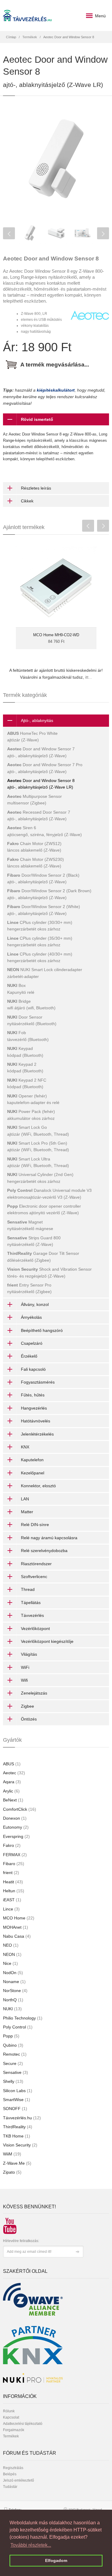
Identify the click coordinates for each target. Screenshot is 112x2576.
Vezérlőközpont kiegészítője (47, 1641)
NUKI (12, 2009)
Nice (10, 1963)
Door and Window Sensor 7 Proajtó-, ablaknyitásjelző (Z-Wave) (45, 768)
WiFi (25, 1667)
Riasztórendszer (36, 1564)
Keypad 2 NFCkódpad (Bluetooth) (27, 1083)
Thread (28, 1589)
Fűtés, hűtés (33, 1395)
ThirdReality (18, 2127)
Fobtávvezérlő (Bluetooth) (28, 1036)
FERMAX (15, 1855)
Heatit (13, 1882)
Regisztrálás (13, 2468)
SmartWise (17, 2100)
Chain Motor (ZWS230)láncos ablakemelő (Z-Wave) (36, 863)
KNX (25, 1447)
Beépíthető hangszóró (42, 1330)
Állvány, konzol (35, 1304)
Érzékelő (29, 1356)
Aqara (12, 1782)
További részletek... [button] (31, 2545)
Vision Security (20, 2145)
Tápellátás (31, 1603)
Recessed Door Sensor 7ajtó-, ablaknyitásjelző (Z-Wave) (39, 815)
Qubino (13, 2045)
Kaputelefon (32, 1460)
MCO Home (19, 1918)
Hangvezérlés (34, 1408)
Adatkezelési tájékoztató (23, 2424)
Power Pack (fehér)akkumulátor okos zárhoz (31, 1115)
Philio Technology (23, 2018)
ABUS (12, 1764)
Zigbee (27, 1706)
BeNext (13, 1800)
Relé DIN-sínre (35, 1525)
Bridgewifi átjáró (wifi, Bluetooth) (31, 1005)
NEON (12, 1954)
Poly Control (18, 2027)
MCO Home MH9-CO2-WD (56, 635)
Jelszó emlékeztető (19, 2480)
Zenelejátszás (34, 1693)
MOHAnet (16, 1927)
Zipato (12, 2172)
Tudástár (10, 2487)
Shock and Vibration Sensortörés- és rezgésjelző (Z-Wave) (49, 1272)
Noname (14, 1982)
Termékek (30, 37)
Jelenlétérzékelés (37, 1434)
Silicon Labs (18, 2091)
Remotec (15, 2054)
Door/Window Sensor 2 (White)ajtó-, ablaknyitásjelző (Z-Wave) (44, 910)
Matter (27, 1512)
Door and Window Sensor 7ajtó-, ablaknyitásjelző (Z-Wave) (41, 752)
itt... (89, 677)
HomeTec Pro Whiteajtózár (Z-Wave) (32, 737)
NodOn (13, 1973)
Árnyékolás (31, 1317)
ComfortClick (20, 1809)
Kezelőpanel (33, 1473)
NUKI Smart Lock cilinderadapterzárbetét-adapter (45, 973)
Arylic (11, 1791)
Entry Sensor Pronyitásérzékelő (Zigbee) (29, 1288)
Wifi (24, 1680)
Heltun (14, 1891)
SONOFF (15, 2109)
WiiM (12, 2154)
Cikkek (27, 501)
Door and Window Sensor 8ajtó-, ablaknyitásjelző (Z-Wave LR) (41, 784)
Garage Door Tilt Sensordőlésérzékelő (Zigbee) (43, 1257)
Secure (13, 2063)
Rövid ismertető (37, 419)
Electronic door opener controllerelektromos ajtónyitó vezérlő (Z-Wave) (44, 1209)
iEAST (12, 1900)
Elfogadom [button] (56, 2560)
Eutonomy (16, 1827)
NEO (11, 1945)
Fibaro (14, 1864)
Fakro (12, 1845)
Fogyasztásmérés (38, 1382)
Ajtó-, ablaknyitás (37, 720)
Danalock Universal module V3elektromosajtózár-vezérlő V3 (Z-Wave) (49, 1194)
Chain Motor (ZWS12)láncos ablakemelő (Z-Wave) (34, 847)
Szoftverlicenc (34, 1577)
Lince (11, 1909)
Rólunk (9, 2411)
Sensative (16, 2072)
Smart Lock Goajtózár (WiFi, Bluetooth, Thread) (38, 1131)
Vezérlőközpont (35, 1629)
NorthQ (13, 2000)
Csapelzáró (32, 1343)
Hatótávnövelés (36, 1421)
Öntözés (29, 1719)
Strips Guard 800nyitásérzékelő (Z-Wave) (34, 1241)
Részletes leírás (36, 488)
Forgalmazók (14, 2430)
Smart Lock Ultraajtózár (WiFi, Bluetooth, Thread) (38, 1162)
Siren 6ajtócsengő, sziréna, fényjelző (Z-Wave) (45, 831)
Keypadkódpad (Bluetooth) (25, 1052)
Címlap (11, 37)
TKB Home (17, 2136)
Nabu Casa (17, 1936)
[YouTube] (8, 2223)
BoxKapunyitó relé (21, 989)
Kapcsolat (11, 2417)
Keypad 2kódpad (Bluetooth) (25, 1068)
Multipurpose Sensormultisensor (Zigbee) (34, 800)
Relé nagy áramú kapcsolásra (49, 1538)
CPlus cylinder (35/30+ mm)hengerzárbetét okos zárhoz (40, 942)
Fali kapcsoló (33, 1369)
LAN (25, 1499)
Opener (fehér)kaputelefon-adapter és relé (33, 1099)
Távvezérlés (32, 1615)
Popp (11, 2036)
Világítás (29, 1654)
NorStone (15, 1991)
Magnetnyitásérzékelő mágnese (30, 1225)
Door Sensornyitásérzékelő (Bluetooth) (32, 1020)
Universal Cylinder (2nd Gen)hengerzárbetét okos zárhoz (40, 1178)
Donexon (15, 1818)
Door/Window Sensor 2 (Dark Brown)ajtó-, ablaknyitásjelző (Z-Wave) (49, 894)
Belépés (10, 2474)
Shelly (13, 2081)
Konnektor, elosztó (38, 1486)
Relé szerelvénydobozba (44, 1551)
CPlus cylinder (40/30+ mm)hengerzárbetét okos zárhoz (40, 957)
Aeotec (14, 1773)
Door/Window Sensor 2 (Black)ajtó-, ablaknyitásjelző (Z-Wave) (43, 878)
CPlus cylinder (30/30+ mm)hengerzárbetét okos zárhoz (40, 926)
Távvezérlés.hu (22, 2118)
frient (11, 1873)
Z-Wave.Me (17, 2163)
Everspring (16, 1836)
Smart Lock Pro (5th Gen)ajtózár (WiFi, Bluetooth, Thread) (38, 1146)
